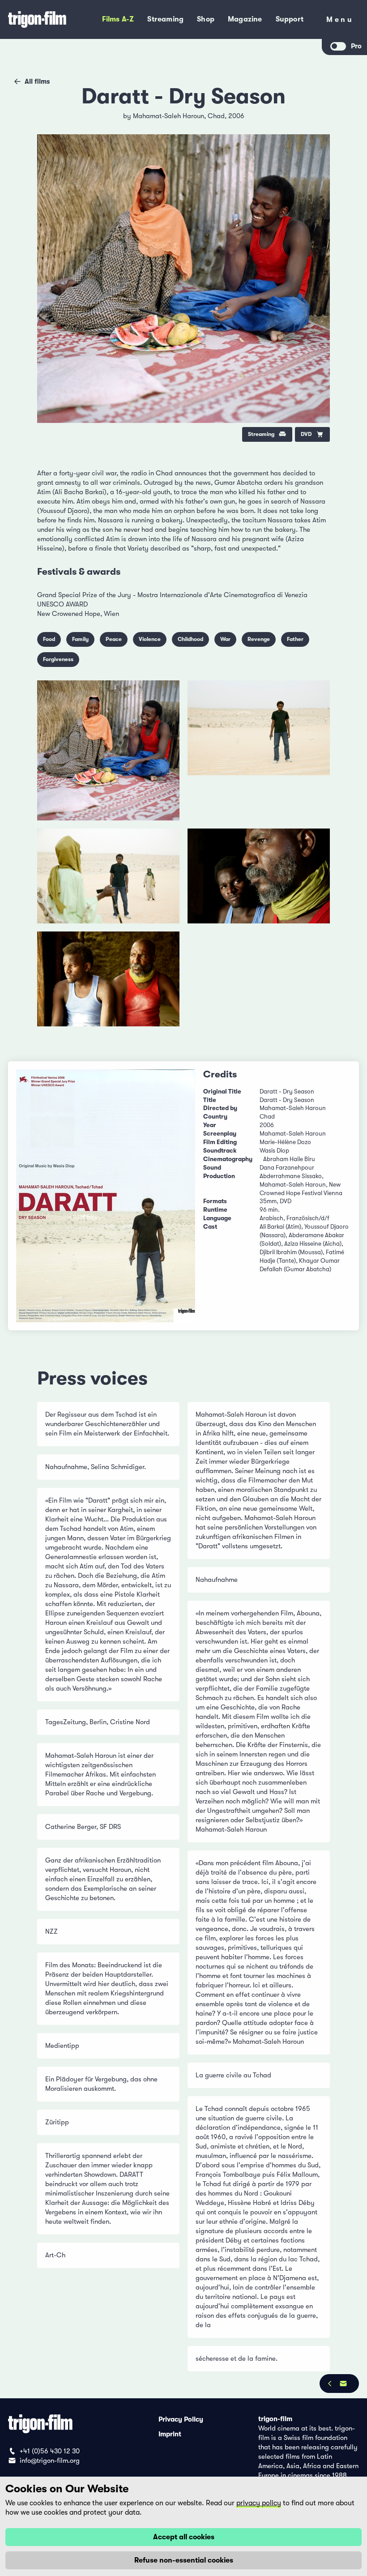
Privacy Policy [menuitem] (181, 2419)
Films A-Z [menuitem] (118, 19)
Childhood (190, 639)
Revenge (259, 639)
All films (37, 81)
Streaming (261, 434)
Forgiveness (58, 659)
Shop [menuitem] (206, 19)
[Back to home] (42, 19)
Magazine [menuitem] (245, 19)
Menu (340, 21)
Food (49, 639)
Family (80, 639)
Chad (216, 116)
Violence (150, 639)
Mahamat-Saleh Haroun (169, 116)
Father (295, 639)
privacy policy (259, 2503)
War (225, 639)
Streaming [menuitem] (165, 19)
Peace (114, 639)
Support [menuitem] (290, 19)
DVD (306, 434)
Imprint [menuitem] (170, 2434)
